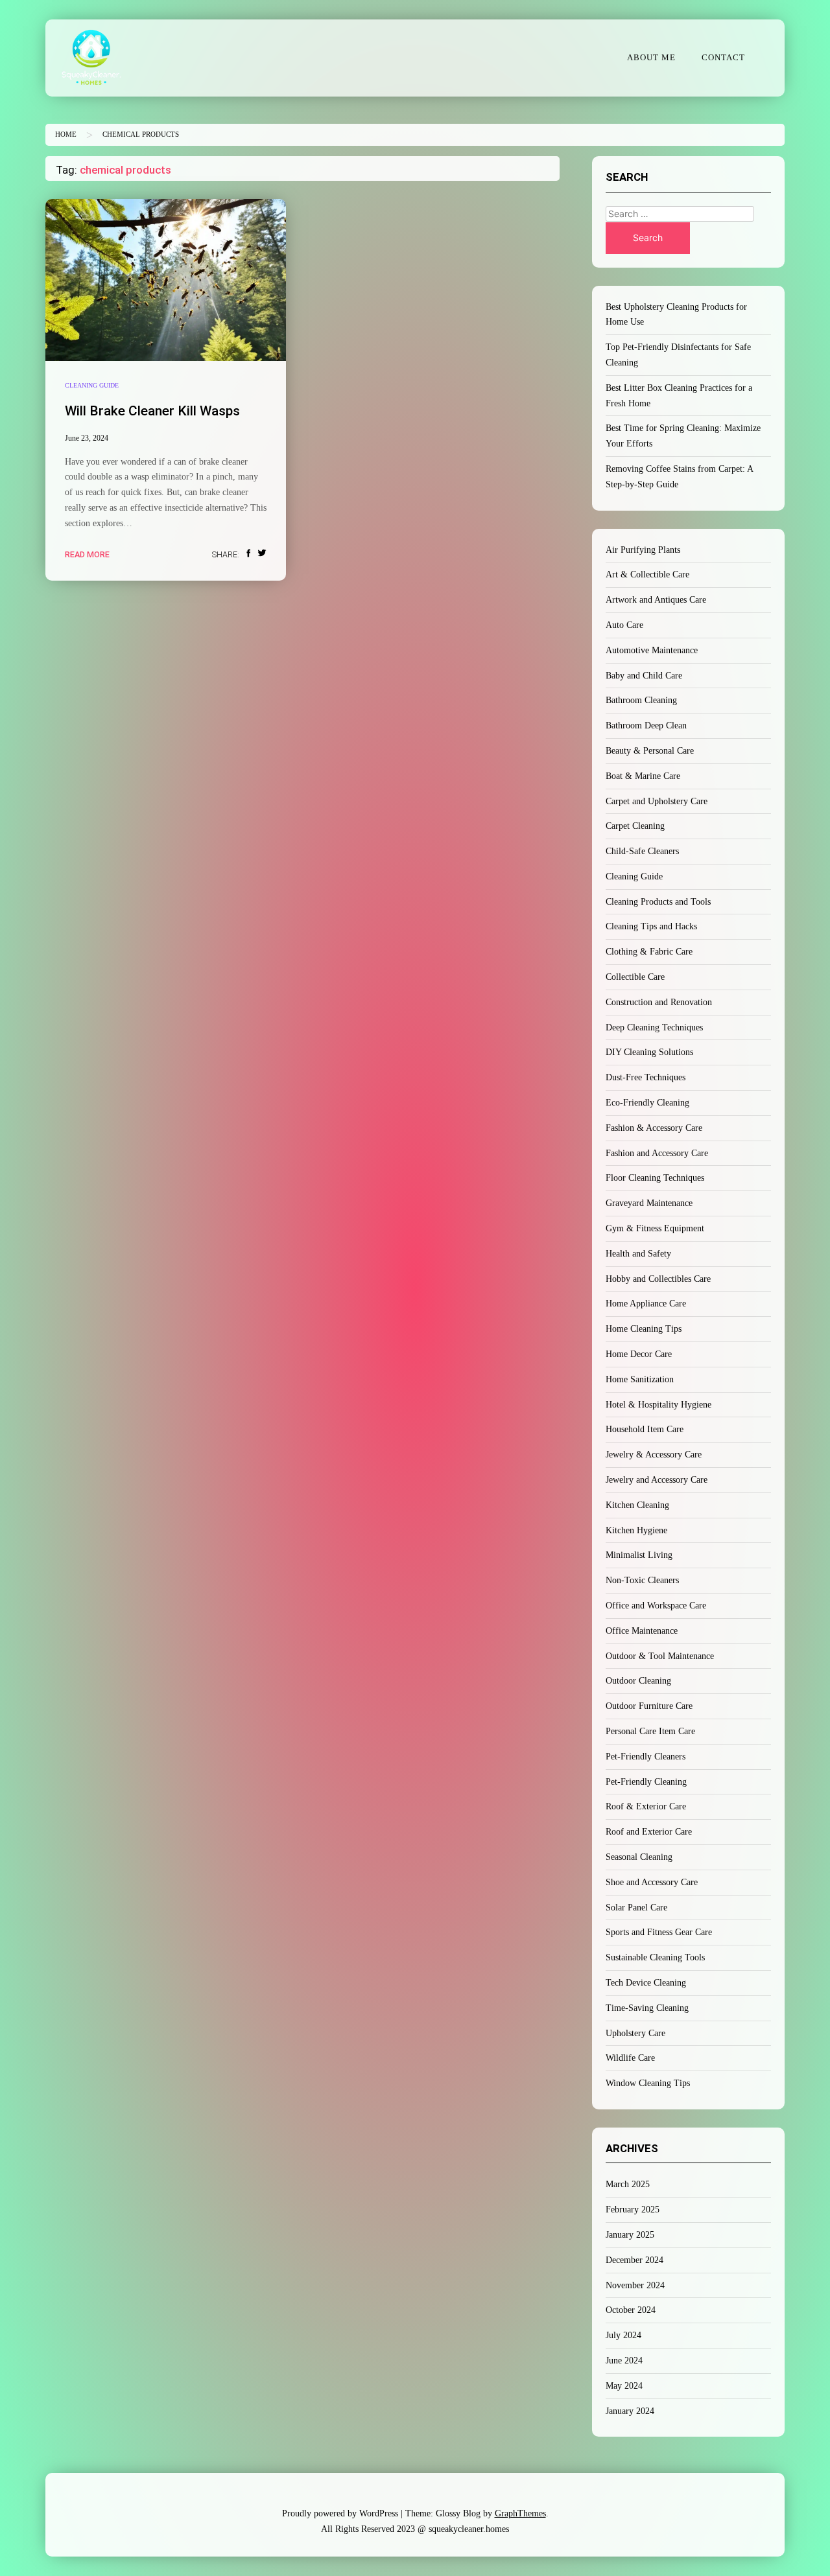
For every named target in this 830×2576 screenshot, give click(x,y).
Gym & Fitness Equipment (655, 1228)
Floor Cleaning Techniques (655, 1178)
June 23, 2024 (87, 438)
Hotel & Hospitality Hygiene (658, 1405)
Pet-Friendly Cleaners (646, 1757)
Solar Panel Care (636, 1908)
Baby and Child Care (644, 676)
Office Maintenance (642, 1631)
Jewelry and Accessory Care (657, 1480)
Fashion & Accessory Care (654, 1128)
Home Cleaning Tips (644, 1329)
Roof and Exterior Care (649, 1832)
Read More (87, 554)
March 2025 (628, 2184)
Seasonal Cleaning (639, 1857)
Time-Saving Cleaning (647, 2008)
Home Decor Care (639, 1354)
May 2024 (624, 2386)
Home (66, 134)
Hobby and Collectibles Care (658, 1279)
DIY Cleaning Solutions (649, 1052)
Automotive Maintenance (652, 650)
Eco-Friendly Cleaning (647, 1103)
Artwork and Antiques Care (656, 600)
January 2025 (630, 2235)
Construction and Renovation (659, 1002)
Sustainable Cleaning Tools (655, 1957)
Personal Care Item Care (650, 1731)
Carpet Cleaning (635, 826)
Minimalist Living (639, 1555)
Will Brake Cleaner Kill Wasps (152, 411)
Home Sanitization (640, 1379)
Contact (723, 58)
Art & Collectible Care (647, 574)
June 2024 (624, 2361)
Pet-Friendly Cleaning (646, 1782)
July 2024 (623, 2335)
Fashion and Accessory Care (657, 1153)
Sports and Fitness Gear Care (659, 1932)
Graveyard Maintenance (649, 1203)
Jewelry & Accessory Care (654, 1455)
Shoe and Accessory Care (652, 1882)
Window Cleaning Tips (648, 2083)
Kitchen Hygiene (636, 1530)
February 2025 (633, 2210)
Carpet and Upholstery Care (657, 801)
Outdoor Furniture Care (649, 1706)
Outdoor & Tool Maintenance (660, 1656)
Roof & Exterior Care (646, 1806)
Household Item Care (645, 1429)
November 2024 (635, 2285)
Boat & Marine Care (643, 776)
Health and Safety (638, 1254)
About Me (651, 58)
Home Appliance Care (646, 1304)
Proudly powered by (340, 2513)
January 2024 (630, 2411)
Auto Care (624, 625)
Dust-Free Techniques (646, 1077)
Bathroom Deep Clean (646, 725)
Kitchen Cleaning (637, 1505)
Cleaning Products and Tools (658, 902)
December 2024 (634, 2260)
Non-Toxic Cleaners (642, 1580)
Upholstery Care (635, 2033)
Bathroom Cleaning (641, 700)
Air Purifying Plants (643, 550)
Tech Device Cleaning (646, 1983)
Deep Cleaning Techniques (654, 1027)
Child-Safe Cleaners (642, 851)
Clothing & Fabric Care (649, 952)
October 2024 (631, 2310)
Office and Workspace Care (656, 1606)
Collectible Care (635, 977)
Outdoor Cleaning (638, 1681)
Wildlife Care (630, 2058)
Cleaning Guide (92, 385)
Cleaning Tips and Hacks (651, 926)
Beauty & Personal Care (650, 751)
